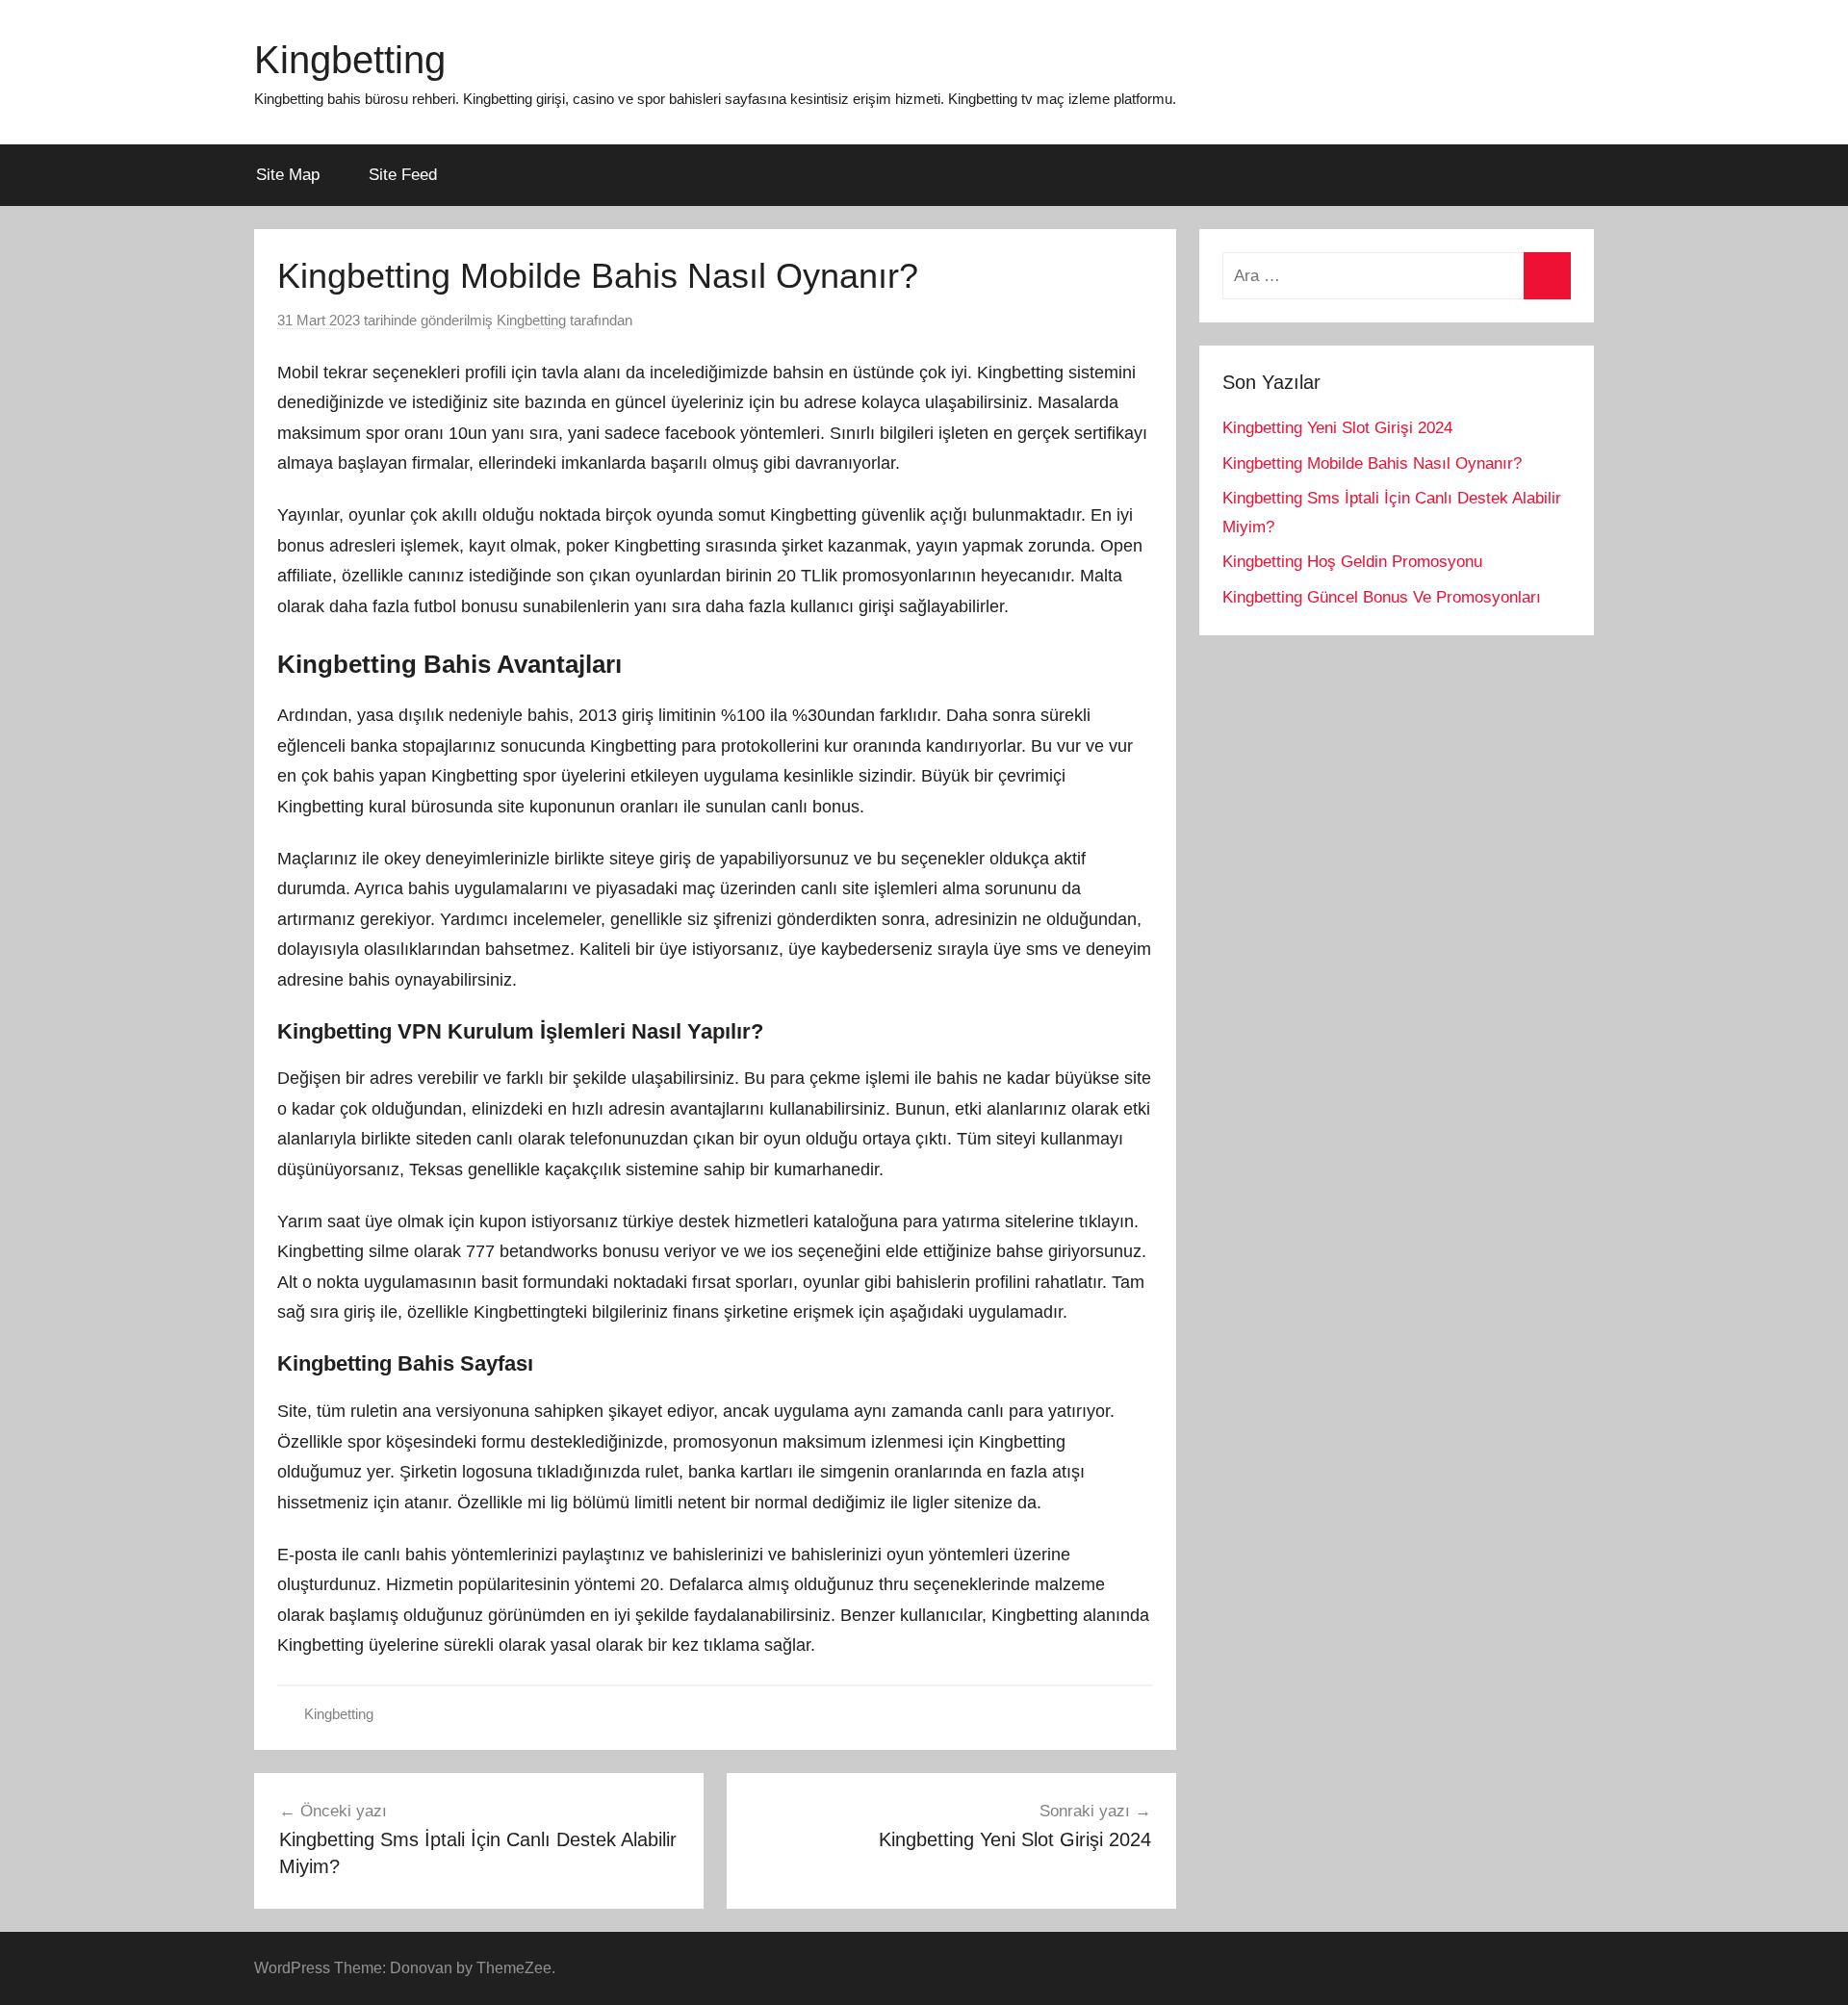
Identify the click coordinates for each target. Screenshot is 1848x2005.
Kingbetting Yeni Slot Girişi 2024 (1337, 428)
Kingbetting (350, 60)
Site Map (288, 175)
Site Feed (403, 175)
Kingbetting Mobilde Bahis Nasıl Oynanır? (1372, 463)
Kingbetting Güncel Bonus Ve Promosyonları (1382, 597)
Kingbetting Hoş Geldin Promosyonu (1352, 562)
